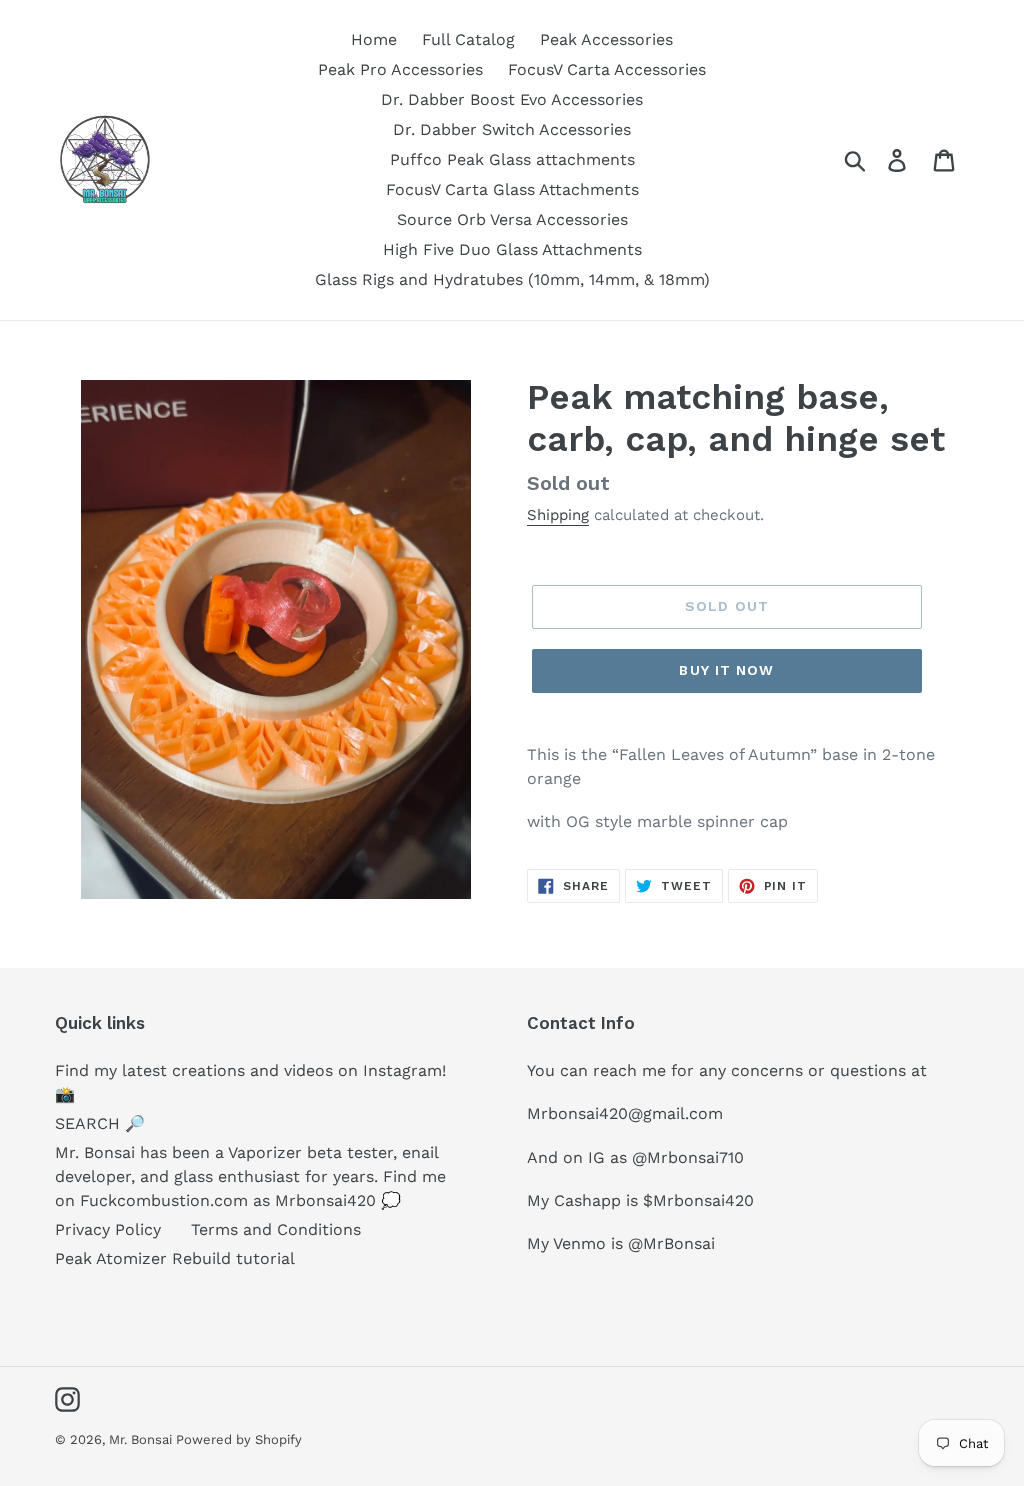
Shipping (558, 515)
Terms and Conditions (276, 1229)
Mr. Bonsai (142, 1439)
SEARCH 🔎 (100, 1123)
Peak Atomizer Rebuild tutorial (175, 1258)
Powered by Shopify (239, 1439)
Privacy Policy (108, 1229)
